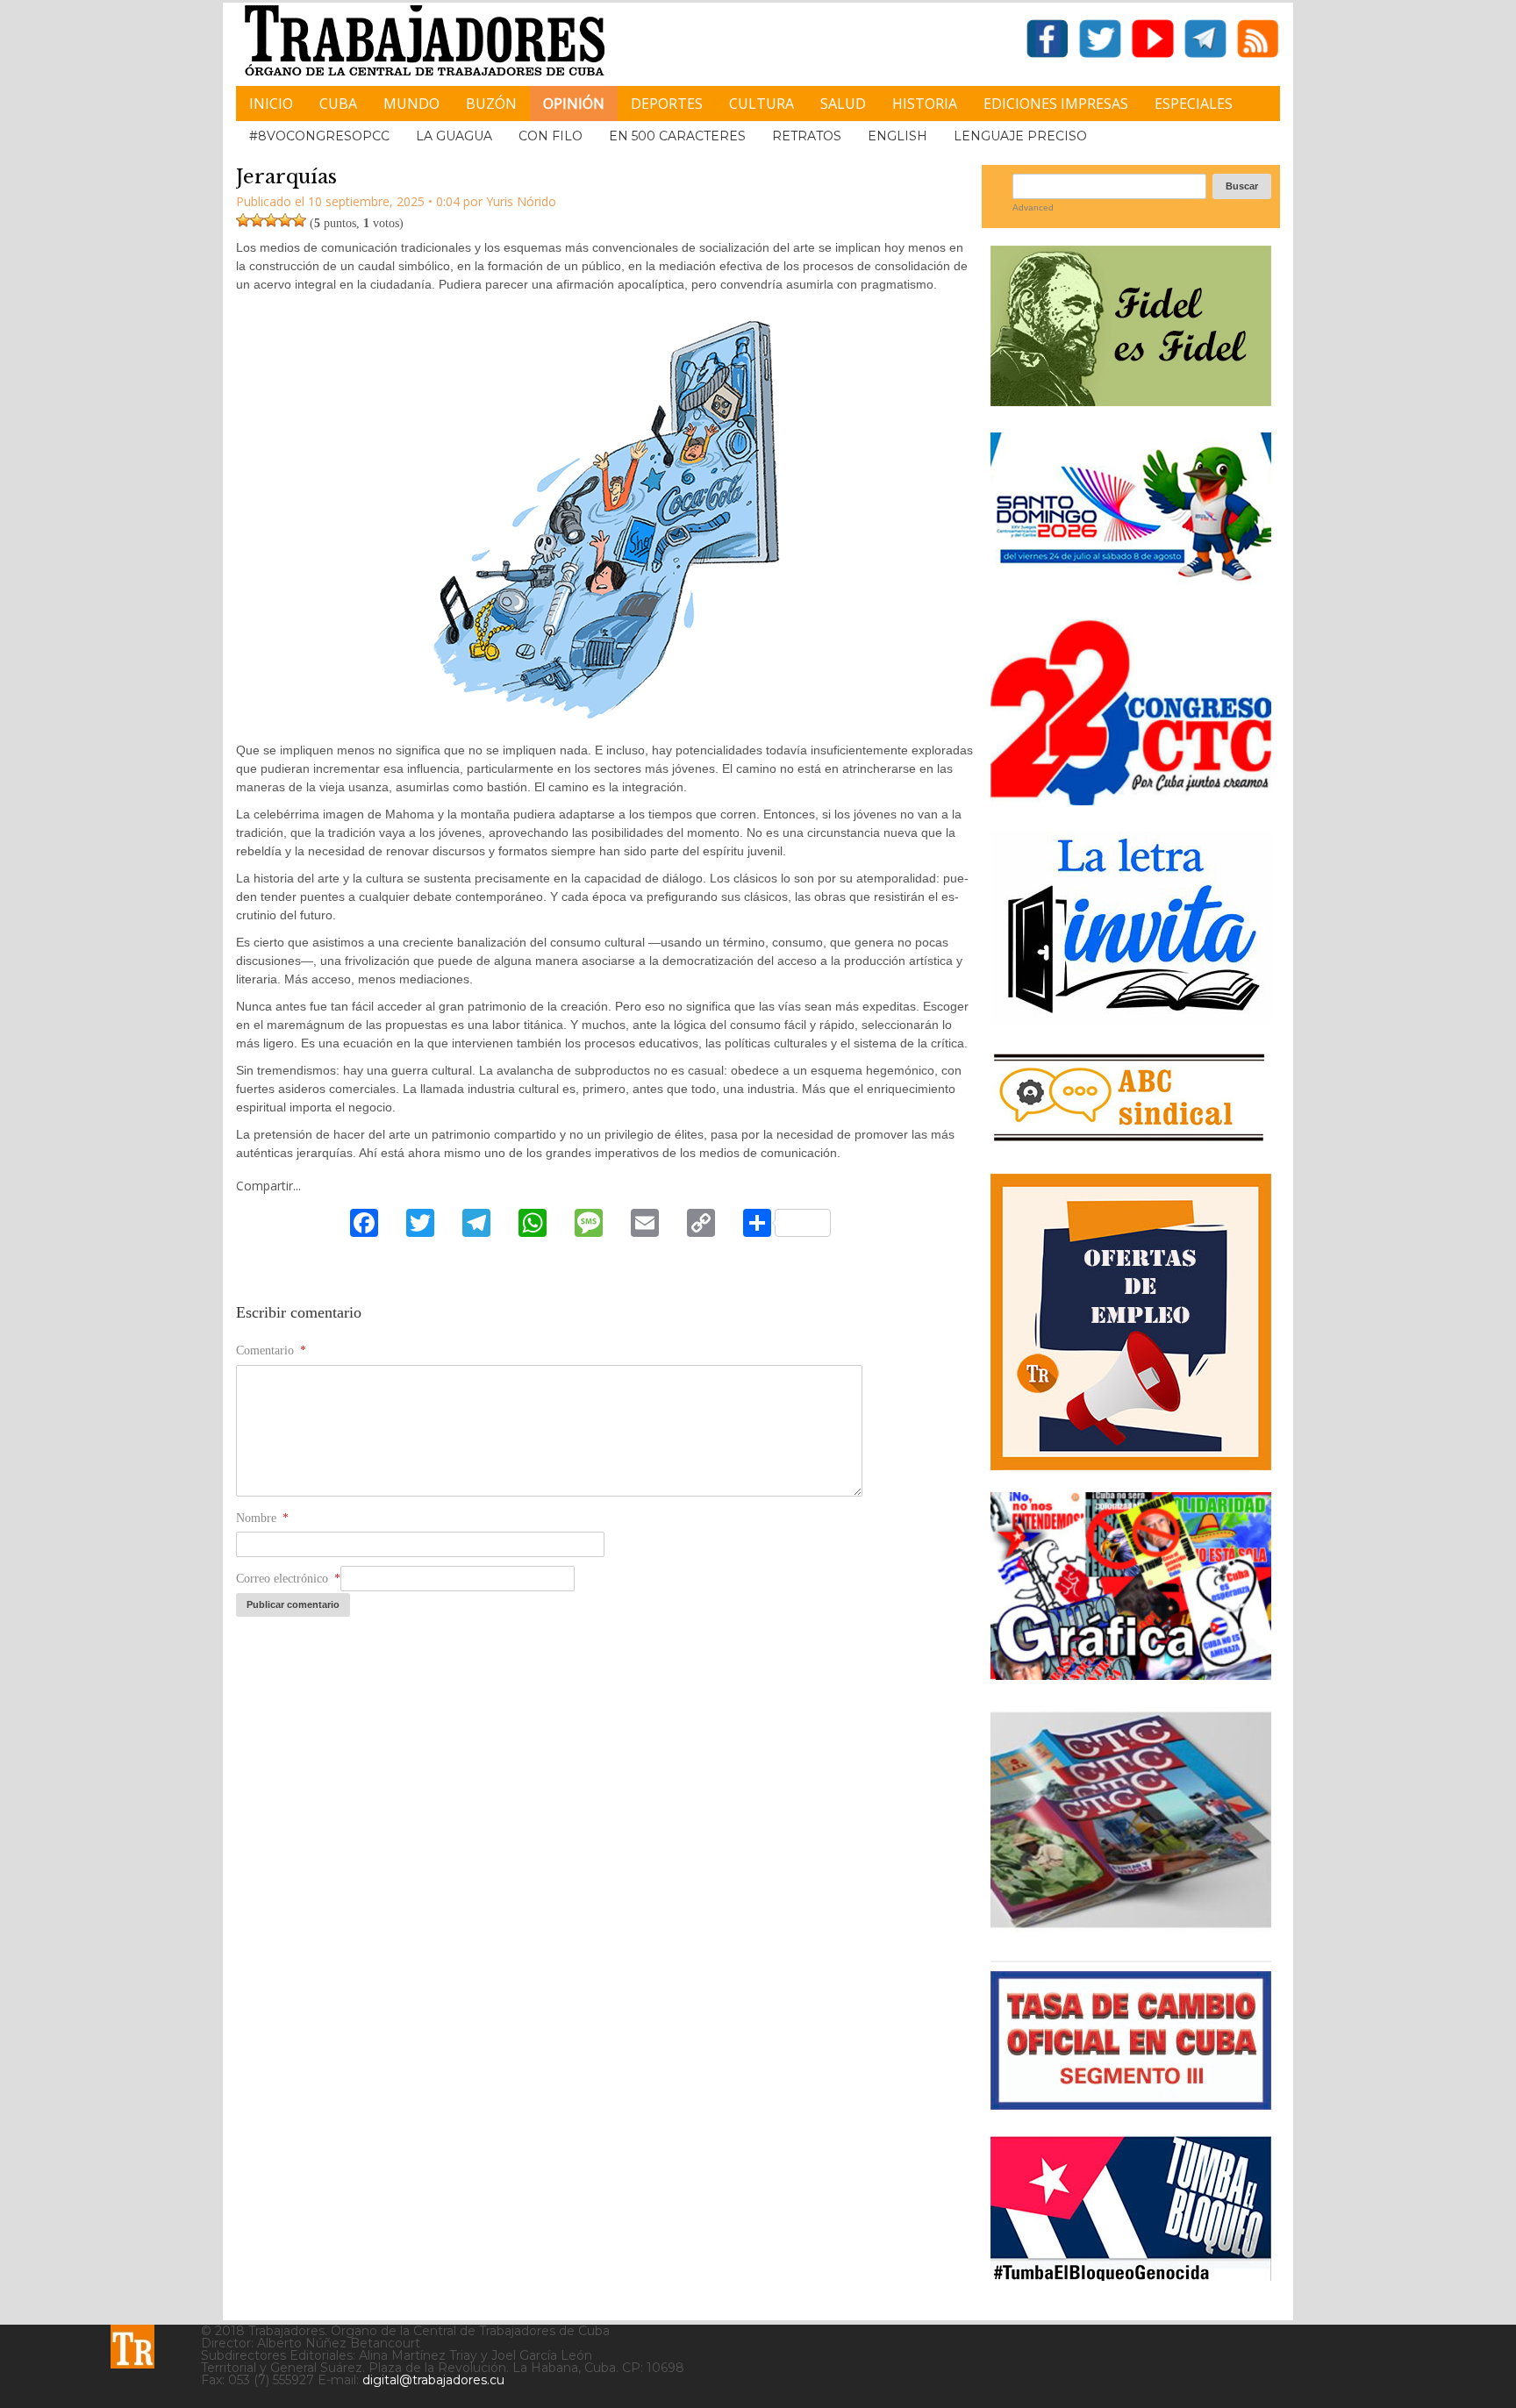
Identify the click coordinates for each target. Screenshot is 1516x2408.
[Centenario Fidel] (1131, 400)
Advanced (1033, 207)
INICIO (271, 104)
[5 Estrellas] (299, 220)
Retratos (807, 136)
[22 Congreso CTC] (1131, 799)
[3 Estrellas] (271, 220)
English (897, 136)
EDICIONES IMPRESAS (1056, 104)
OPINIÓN (574, 104)
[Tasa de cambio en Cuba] (1131, 2103)
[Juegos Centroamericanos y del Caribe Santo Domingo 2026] (1131, 586)
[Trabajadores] (132, 2347)
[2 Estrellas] (257, 220)
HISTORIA (925, 104)
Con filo (551, 136)
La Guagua (454, 136)
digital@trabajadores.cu (433, 2380)
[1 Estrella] (243, 220)
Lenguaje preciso (1020, 136)
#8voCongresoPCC (319, 136)
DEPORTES (667, 104)
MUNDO (411, 104)
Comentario (271, 1350)
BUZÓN (491, 104)
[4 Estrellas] (285, 220)
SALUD (843, 104)
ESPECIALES (1194, 104)
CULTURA (762, 104)
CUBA (338, 104)
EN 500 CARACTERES (677, 136)
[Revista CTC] (1131, 1928)
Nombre (262, 1518)
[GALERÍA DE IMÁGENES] (1131, 1673)
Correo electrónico (288, 1579)
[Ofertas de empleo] (1131, 1322)
